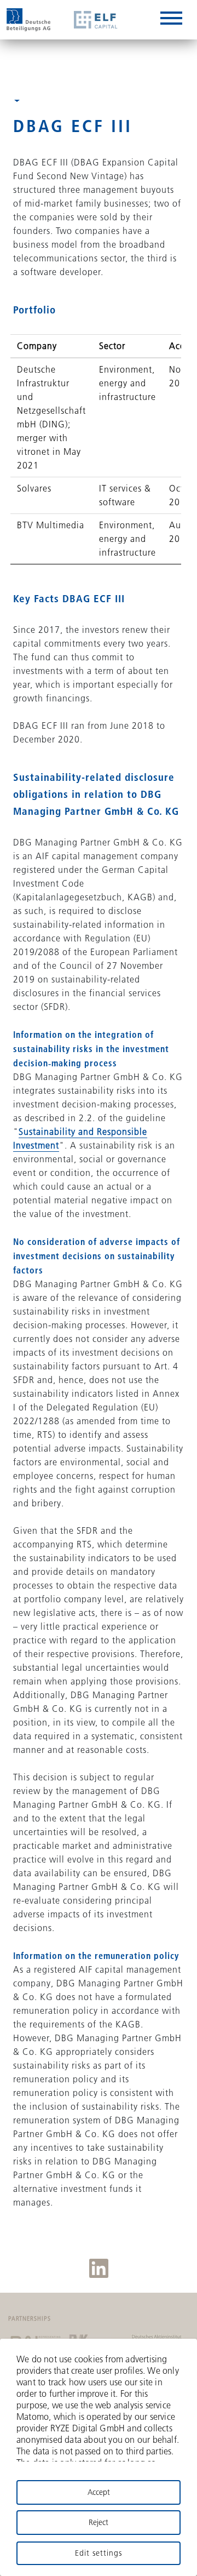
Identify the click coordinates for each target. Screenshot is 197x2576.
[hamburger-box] (171, 20)
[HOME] (28, 20)
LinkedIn (99, 2268)
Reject (99, 2522)
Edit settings (99, 2553)
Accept (99, 2492)
